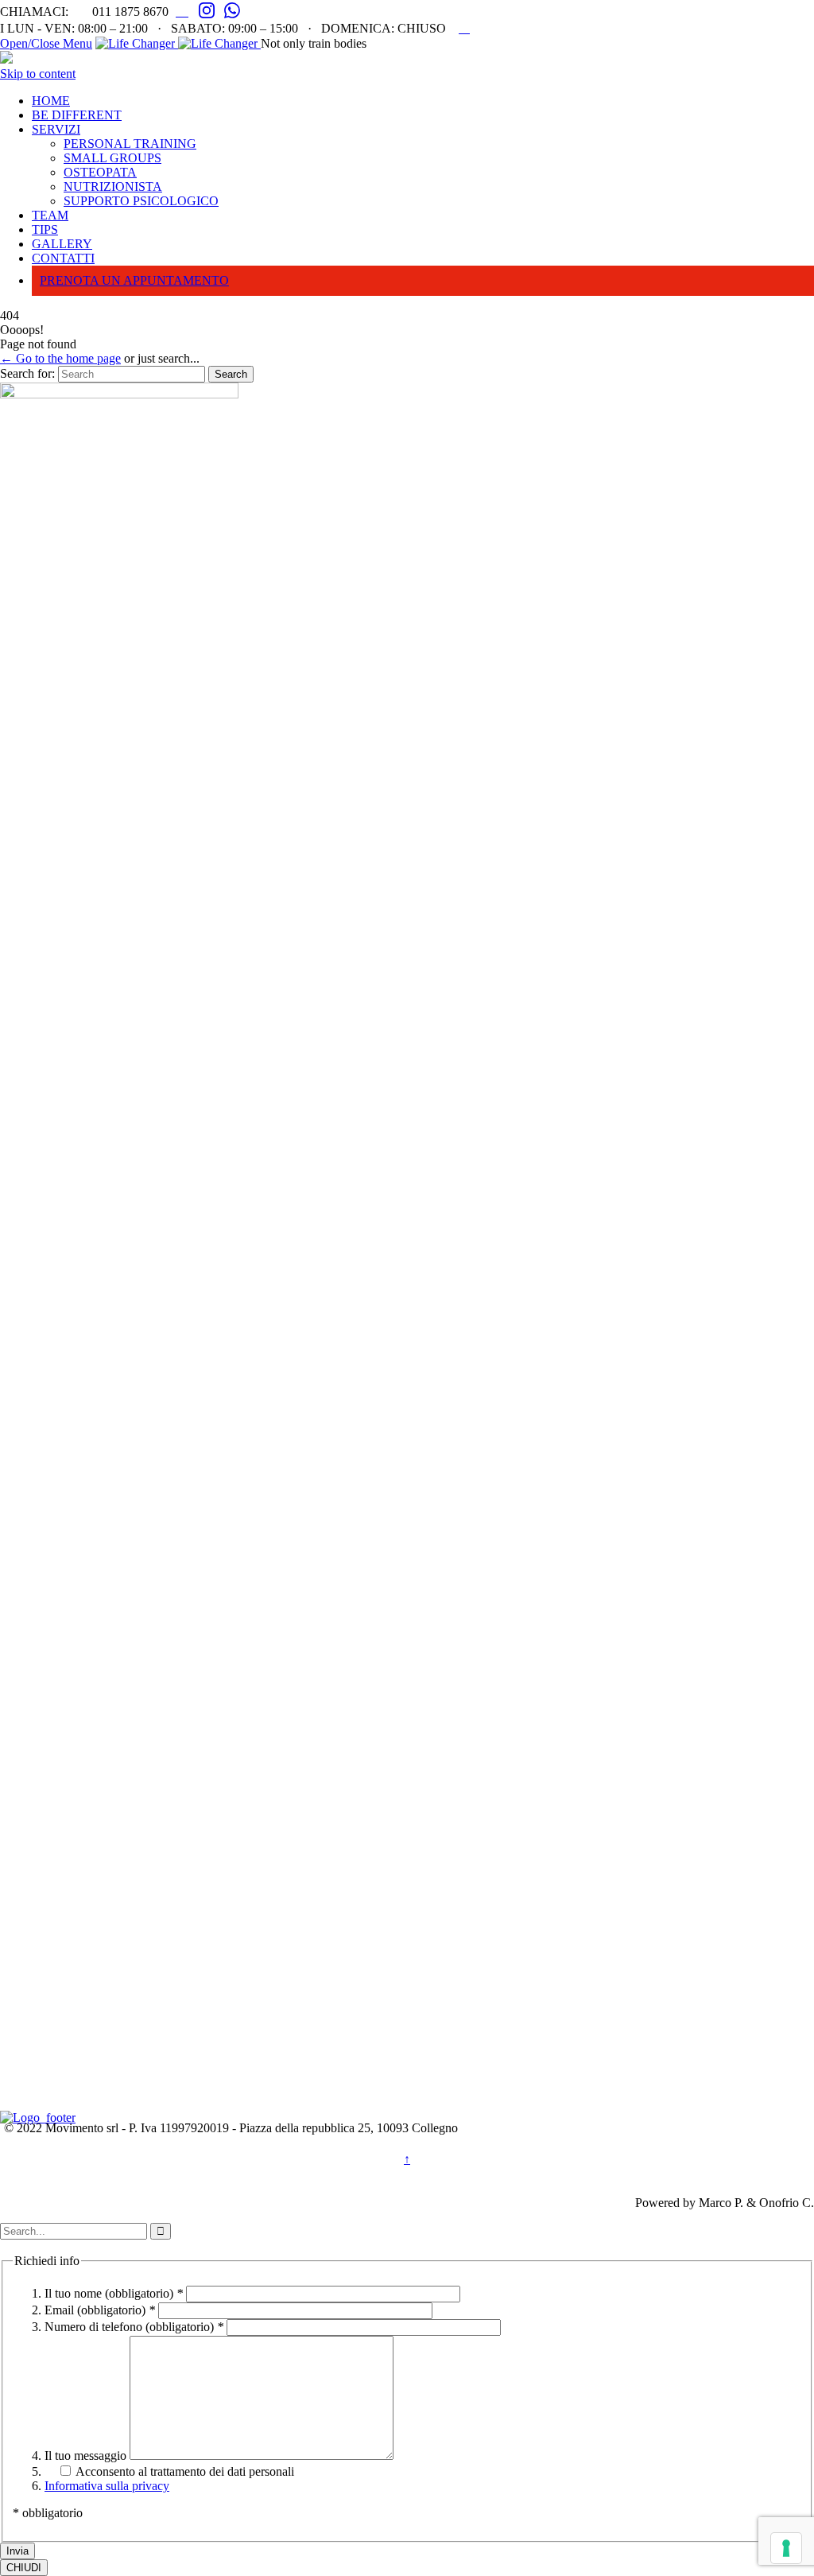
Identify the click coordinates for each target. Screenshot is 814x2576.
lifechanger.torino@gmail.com (124, 1999)
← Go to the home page (60, 358)
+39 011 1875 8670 (77, 1931)
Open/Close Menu (46, 43)
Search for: (27, 373)
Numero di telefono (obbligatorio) (134, 2327)
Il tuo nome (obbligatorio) (114, 2293)
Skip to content (38, 74)
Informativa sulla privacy (107, 2486)
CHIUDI (24, 2568)
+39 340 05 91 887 (74, 1964)
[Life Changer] (178, 43)
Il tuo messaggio (87, 2456)
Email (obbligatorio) (100, 2310)
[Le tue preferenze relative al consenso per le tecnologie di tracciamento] (786, 2548)
